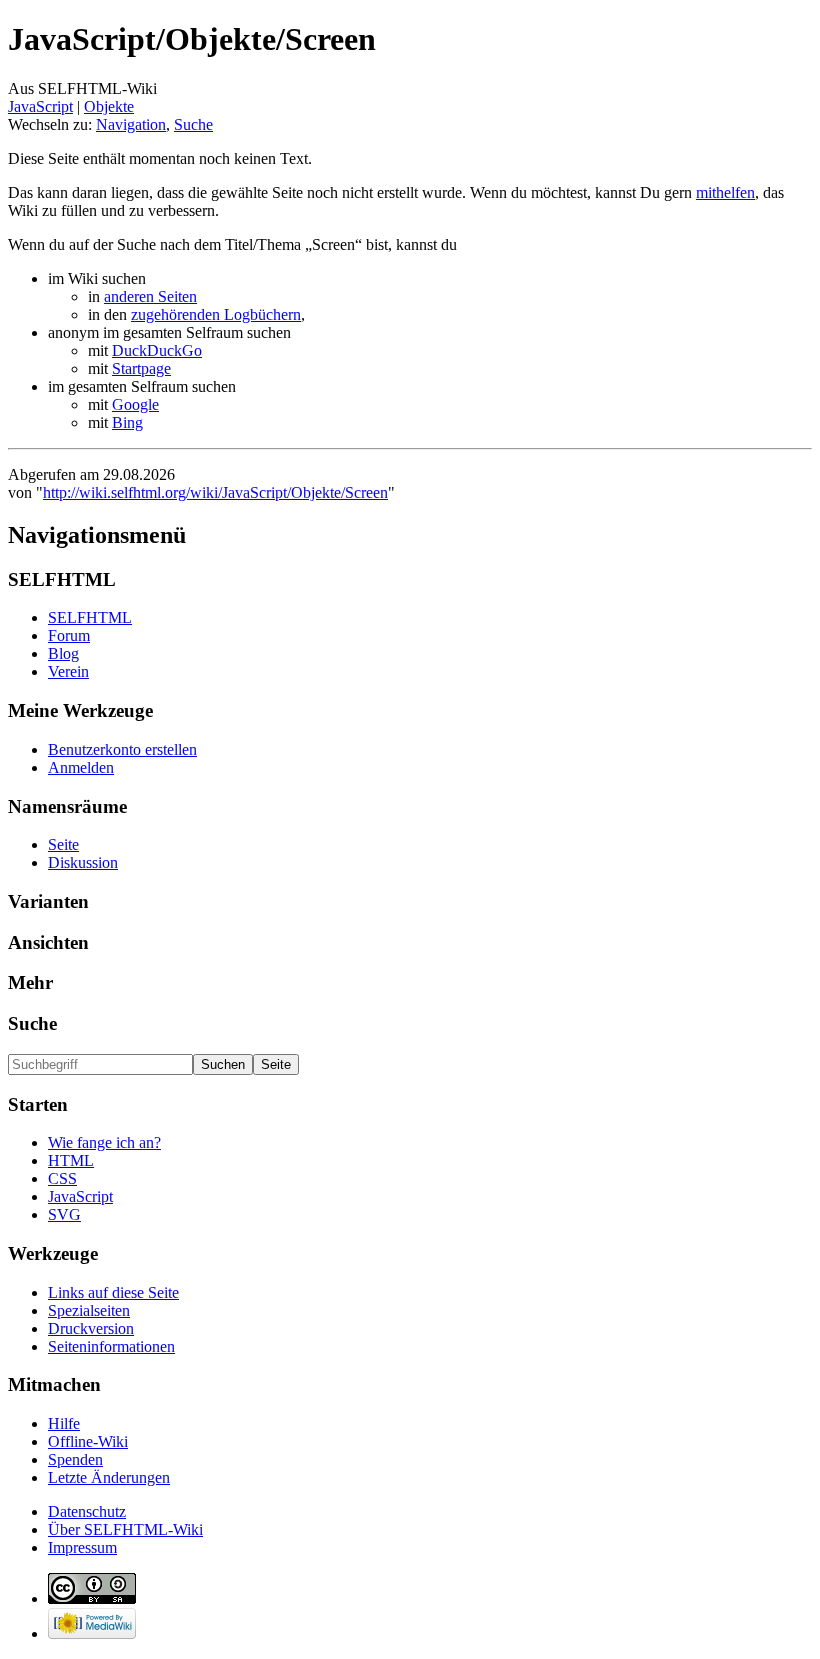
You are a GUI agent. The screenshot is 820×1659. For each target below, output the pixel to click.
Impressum (82, 1547)
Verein (68, 671)
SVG (64, 1214)
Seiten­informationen (111, 1346)
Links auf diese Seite (113, 1292)
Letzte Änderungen (109, 1477)
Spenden (75, 1459)
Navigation (131, 124)
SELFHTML (90, 617)
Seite (63, 844)
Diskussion (83, 862)
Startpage (141, 368)
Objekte (109, 106)
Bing (127, 422)
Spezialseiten (89, 1310)
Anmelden (81, 767)
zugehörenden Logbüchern (216, 314)
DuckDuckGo (157, 350)
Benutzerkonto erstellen (122, 749)
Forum (69, 635)
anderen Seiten (150, 296)
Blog (63, 653)
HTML (71, 1160)
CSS (62, 1178)
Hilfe (64, 1423)
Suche (193, 124)
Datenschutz (87, 1511)
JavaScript (40, 106)
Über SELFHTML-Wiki (125, 1529)
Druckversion (91, 1328)
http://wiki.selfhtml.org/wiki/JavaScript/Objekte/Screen (215, 492)
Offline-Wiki (88, 1441)
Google (135, 404)
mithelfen (725, 192)
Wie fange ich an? (104, 1142)
